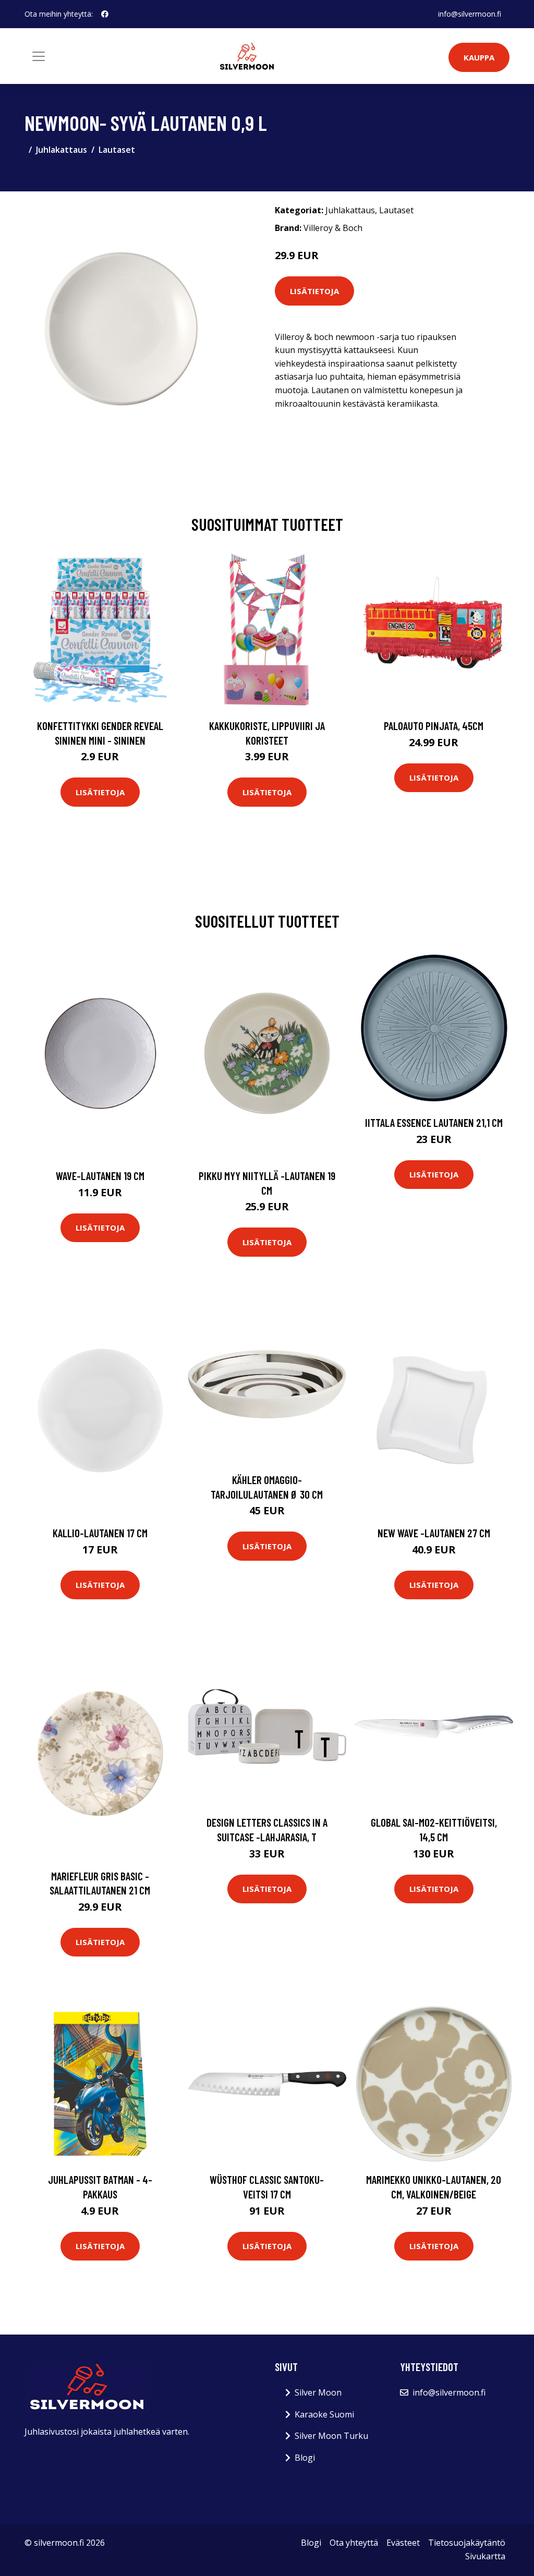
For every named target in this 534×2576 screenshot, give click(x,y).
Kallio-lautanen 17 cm (100, 1533)
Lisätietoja (314, 291)
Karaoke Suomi (324, 2414)
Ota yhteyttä (354, 2543)
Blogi (305, 2458)
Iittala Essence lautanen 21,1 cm (434, 1122)
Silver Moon (318, 2392)
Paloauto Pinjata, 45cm (434, 726)
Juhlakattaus (62, 150)
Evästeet (403, 2543)
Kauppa (479, 57)
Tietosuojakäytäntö (467, 2543)
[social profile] (105, 14)
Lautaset (117, 150)
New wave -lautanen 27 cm (434, 1533)
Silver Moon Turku (331, 2436)
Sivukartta (485, 2556)
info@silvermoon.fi (470, 14)
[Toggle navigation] (39, 56)
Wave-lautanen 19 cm (100, 1176)
